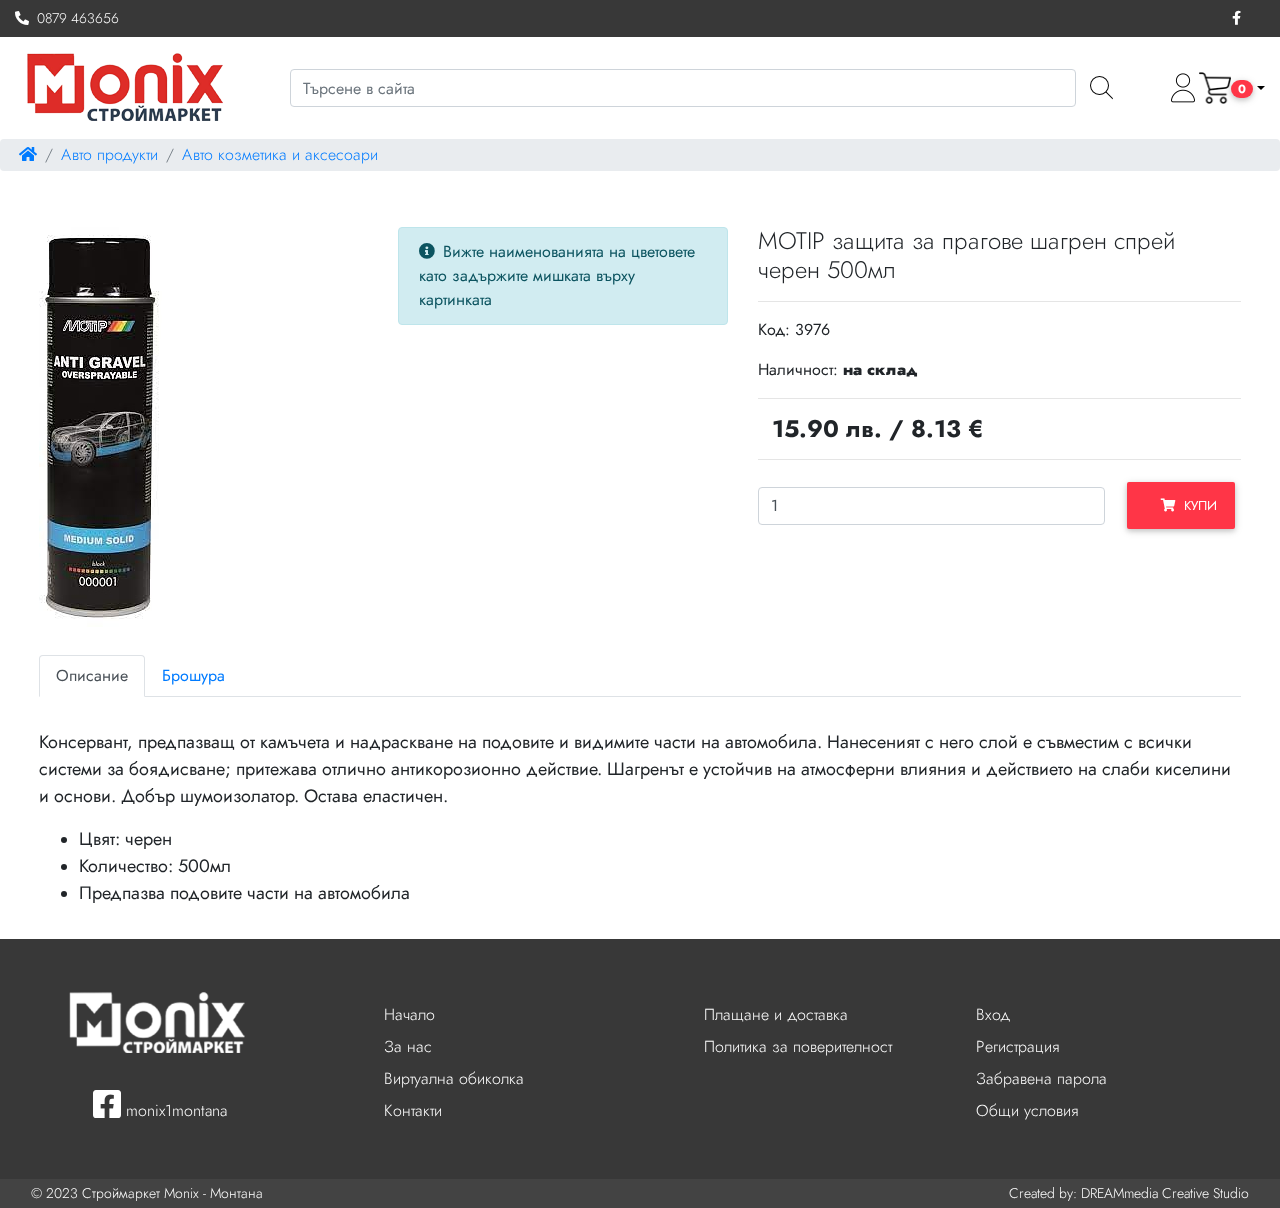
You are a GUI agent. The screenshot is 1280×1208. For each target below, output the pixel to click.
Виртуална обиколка (454, 1078)
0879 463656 (74, 18)
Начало (409, 1014)
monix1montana (174, 1110)
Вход (993, 1014)
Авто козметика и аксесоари (280, 154)
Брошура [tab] (193, 675)
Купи (1196, 505)
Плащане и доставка (776, 1014)
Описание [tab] (92, 675)
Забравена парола (1041, 1078)
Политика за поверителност (798, 1046)
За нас (408, 1046)
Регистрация (1017, 1046)
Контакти (413, 1110)
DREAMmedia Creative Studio (1165, 1193)
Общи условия (1027, 1110)
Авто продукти (109, 154)
